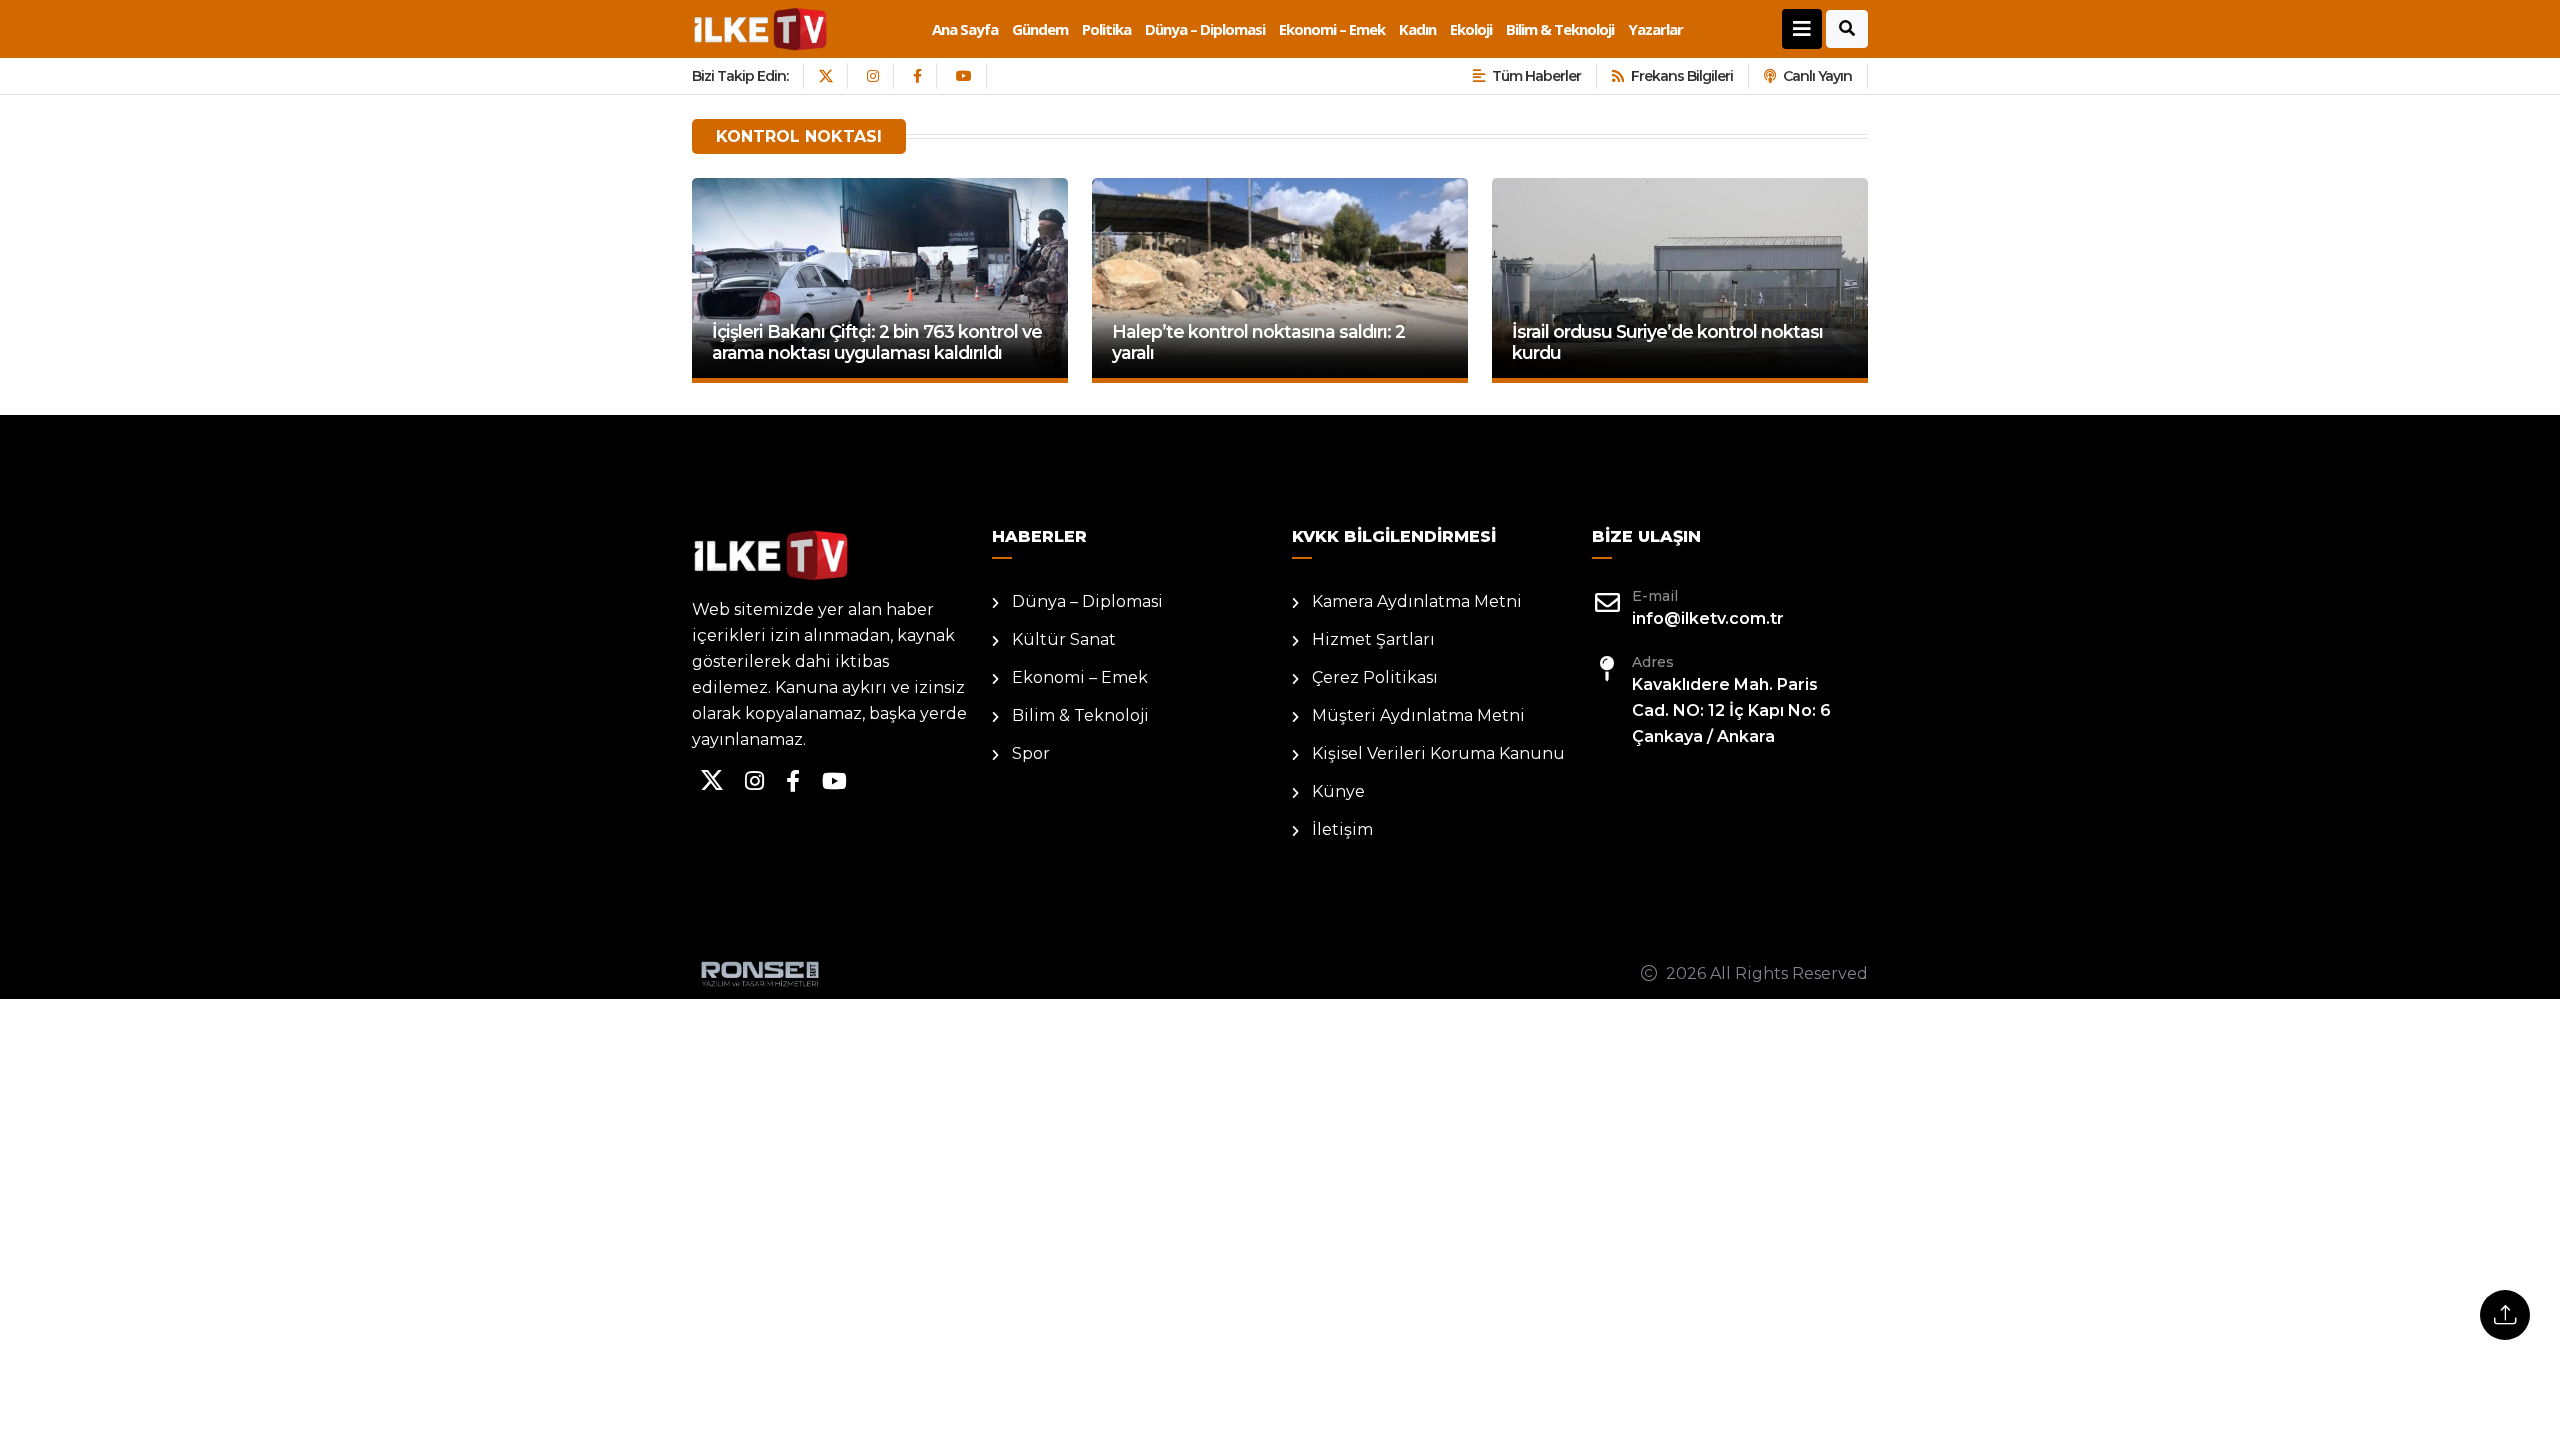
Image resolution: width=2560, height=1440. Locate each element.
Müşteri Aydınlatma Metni (1418, 715)
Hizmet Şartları (1373, 639)
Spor (1031, 753)
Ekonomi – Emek (1332, 29)
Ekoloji (1471, 29)
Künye (1338, 791)
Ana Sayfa (965, 29)
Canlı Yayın (1817, 76)
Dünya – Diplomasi (1205, 29)
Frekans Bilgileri (1682, 76)
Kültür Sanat (1064, 639)
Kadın (1417, 29)
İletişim (1342, 829)
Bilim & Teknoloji (1560, 29)
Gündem (1040, 29)
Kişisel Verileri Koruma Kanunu (1438, 753)
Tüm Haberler (1536, 76)
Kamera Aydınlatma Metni (1417, 601)
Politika (1106, 29)
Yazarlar (1655, 29)
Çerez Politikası (1375, 677)
